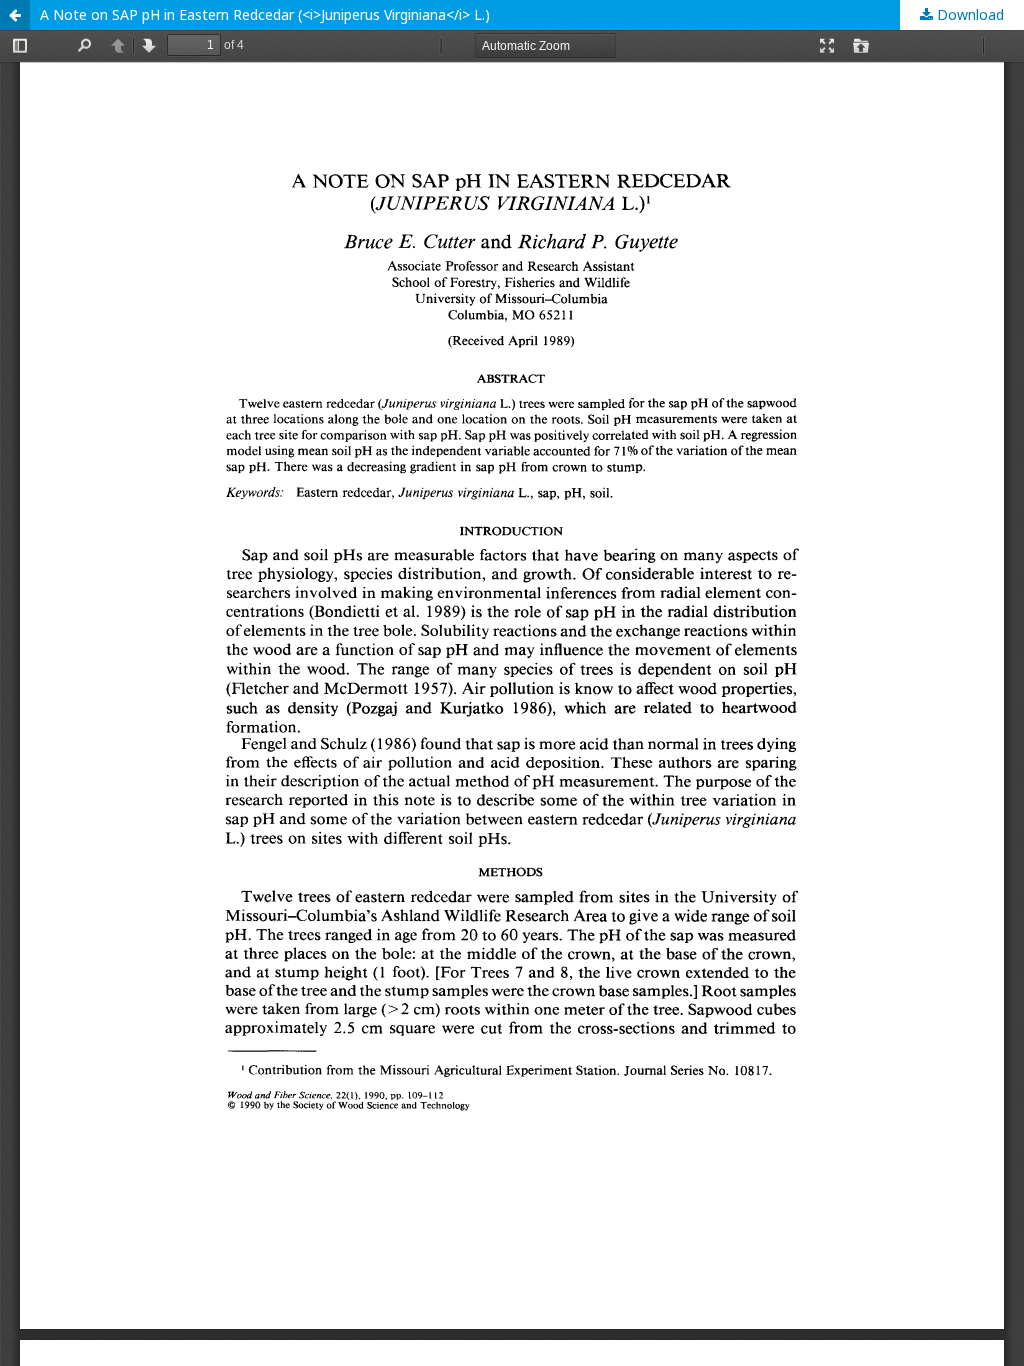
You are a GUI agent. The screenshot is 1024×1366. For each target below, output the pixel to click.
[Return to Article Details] (15, 15)
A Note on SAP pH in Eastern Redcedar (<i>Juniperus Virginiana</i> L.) (265, 14)
